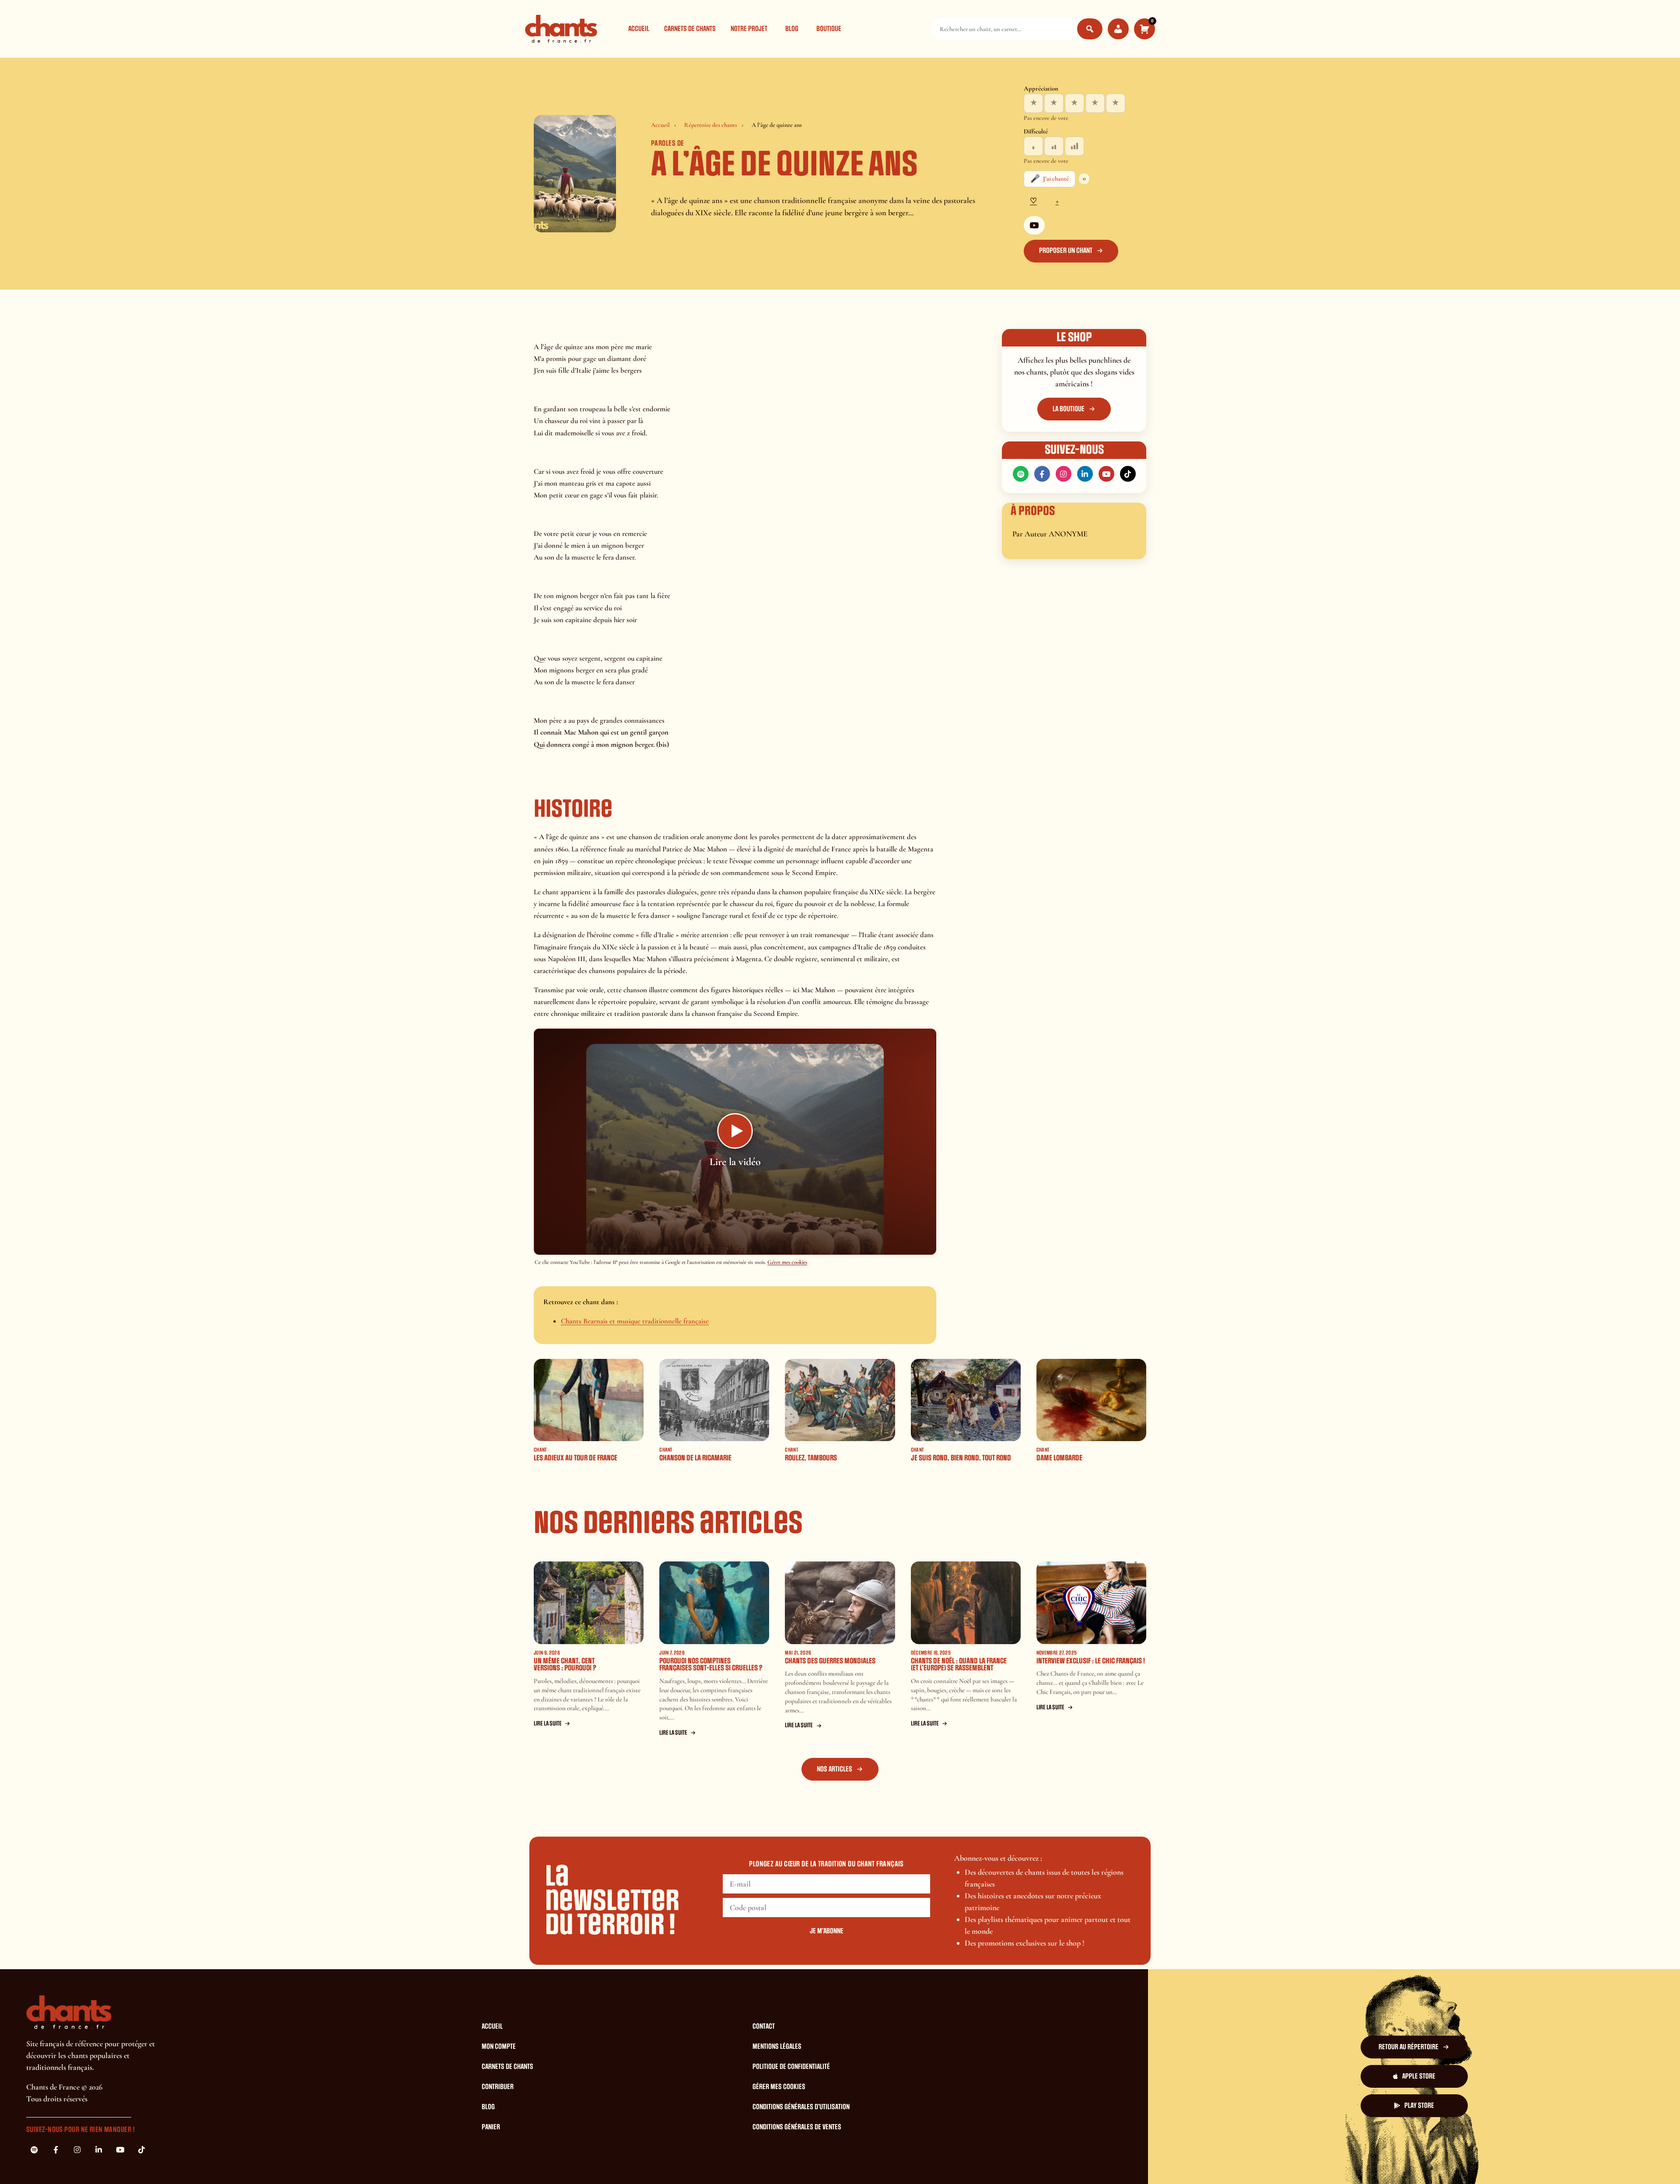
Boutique (829, 29)
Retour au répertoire (1409, 2047)
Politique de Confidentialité (791, 2067)
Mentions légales (777, 2047)
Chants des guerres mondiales (830, 1661)
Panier (491, 2127)
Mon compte (499, 2047)
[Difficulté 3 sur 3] (1074, 146)
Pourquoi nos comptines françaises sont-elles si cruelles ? (711, 1665)
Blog (792, 29)
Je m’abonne (827, 1931)
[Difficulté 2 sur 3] (1054, 146)
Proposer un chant (1066, 251)
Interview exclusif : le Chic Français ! (1091, 1661)
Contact (764, 2026)
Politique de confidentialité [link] (1108, 2161)
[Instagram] (1064, 474)
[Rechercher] (1090, 29)
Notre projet (749, 29)
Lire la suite (548, 1724)
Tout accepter (929, 2161)
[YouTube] (1034, 225)
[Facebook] (1042, 474)
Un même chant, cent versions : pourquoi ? (565, 1665)
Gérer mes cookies (787, 1262)
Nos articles (835, 1769)
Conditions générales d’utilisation (801, 2107)
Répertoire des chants (711, 125)
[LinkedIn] (1085, 474)
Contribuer (498, 2087)
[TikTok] (1128, 474)
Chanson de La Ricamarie (695, 1458)
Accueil (639, 29)
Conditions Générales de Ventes (797, 2127)
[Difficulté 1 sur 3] (1033, 146)
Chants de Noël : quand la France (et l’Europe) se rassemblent (959, 1665)
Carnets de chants (690, 29)
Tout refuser (983, 2161)
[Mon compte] (1118, 29)
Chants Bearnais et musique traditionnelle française (635, 1321)
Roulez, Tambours (811, 1458)
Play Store (1419, 2106)
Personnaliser (1037, 2161)
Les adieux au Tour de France (576, 1458)
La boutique (1069, 409)
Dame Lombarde (1059, 1458)
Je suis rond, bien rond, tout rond (961, 1458)
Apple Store (1419, 2076)
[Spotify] (1021, 474)
